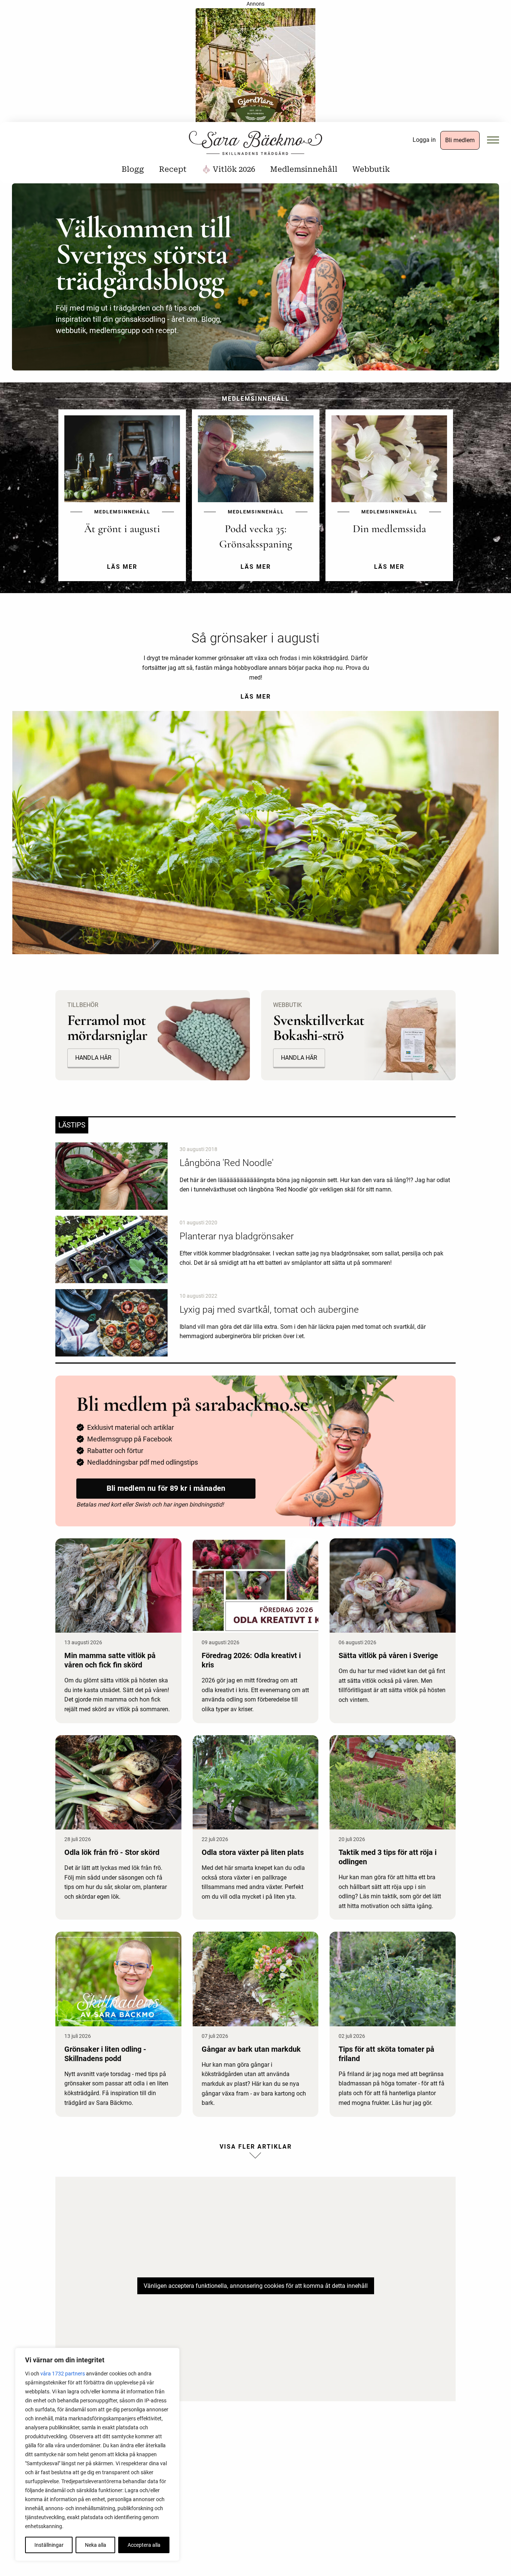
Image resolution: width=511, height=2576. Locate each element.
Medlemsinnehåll (304, 169)
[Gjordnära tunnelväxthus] (255, 68)
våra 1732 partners (63, 2374)
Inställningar (49, 2545)
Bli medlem (460, 140)
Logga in (424, 140)
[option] (122, 501)
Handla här (93, 1058)
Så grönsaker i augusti (255, 638)
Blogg (133, 169)
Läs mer (256, 697)
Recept (173, 169)
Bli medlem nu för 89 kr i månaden (166, 1488)
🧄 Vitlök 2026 (228, 169)
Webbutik (371, 169)
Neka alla (96, 2545)
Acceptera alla (144, 2545)
